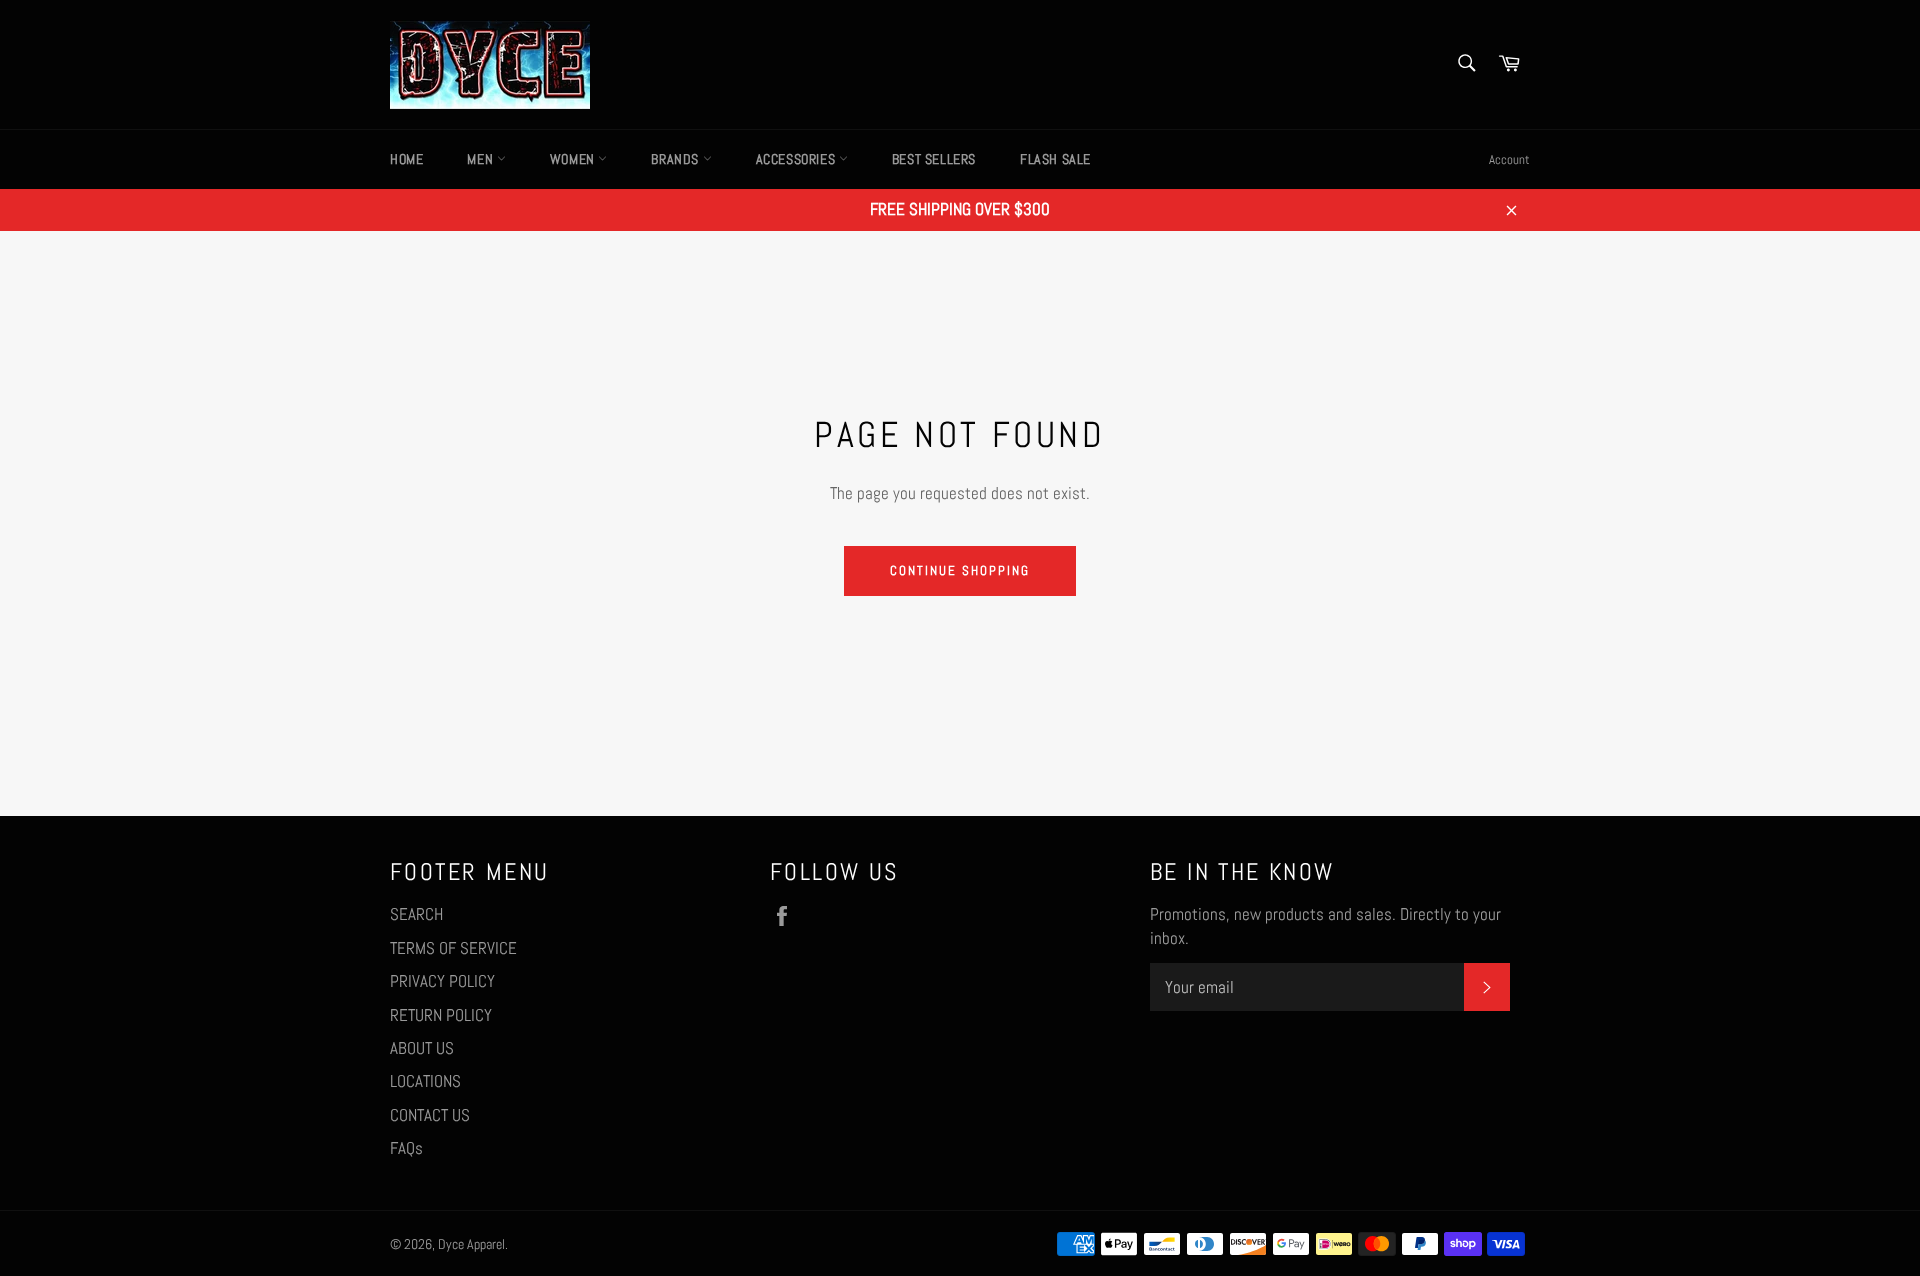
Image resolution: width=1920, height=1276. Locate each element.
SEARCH (416, 914)
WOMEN (574, 159)
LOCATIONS (425, 1081)
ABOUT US (422, 1048)
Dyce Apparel (471, 1244)
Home (406, 159)
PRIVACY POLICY (442, 981)
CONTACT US (430, 1115)
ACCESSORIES (797, 159)
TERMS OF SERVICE (453, 948)
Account (1509, 159)
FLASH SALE (1055, 159)
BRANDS (676, 159)
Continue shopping (959, 570)
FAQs (406, 1148)
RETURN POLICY (441, 1015)
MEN (481, 159)
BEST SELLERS (934, 159)
